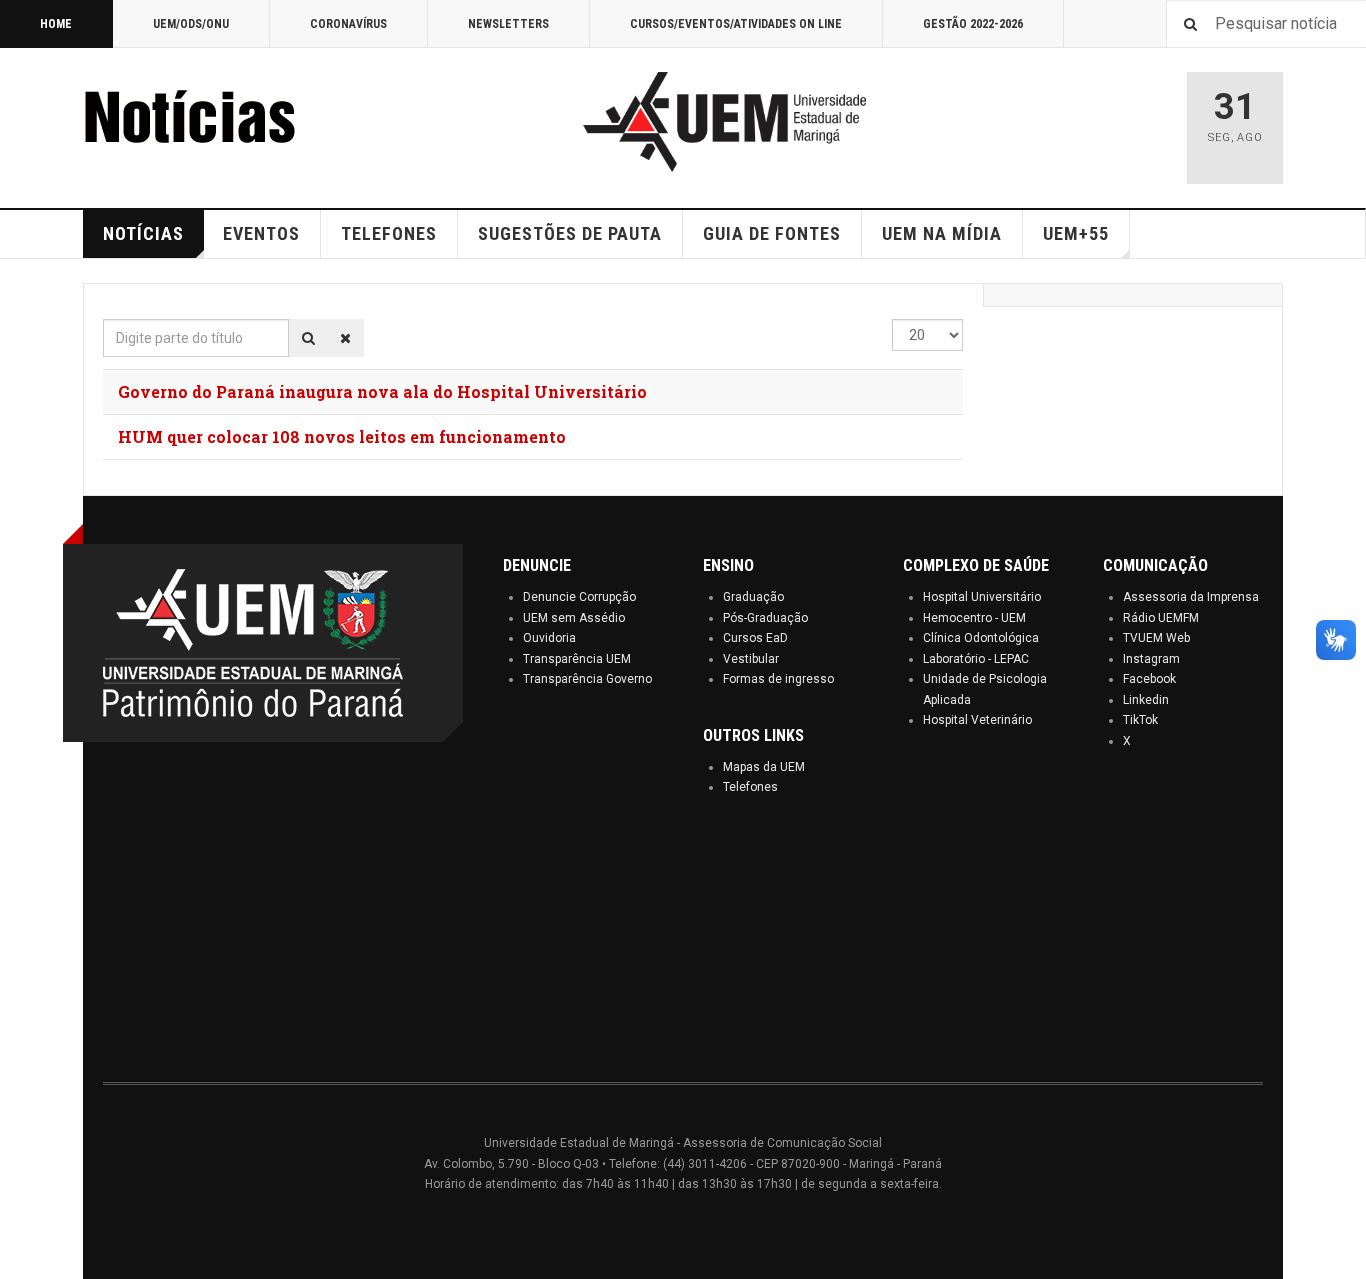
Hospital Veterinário (977, 720)
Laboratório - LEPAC (976, 659)
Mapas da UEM (764, 767)
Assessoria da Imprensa (1191, 597)
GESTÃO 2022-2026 (973, 24)
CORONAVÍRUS (348, 24)
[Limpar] (345, 338)
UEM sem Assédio (574, 618)
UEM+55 (1076, 233)
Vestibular (751, 659)
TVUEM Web (1156, 638)
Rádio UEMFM (1161, 618)
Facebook (1149, 679)
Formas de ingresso (778, 679)
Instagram (1151, 659)
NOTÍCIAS (143, 233)
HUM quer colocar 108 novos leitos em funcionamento (342, 436)
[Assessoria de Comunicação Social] (233, 122)
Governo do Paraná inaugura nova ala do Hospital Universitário (382, 391)
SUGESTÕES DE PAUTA (570, 233)
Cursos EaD (755, 638)
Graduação (753, 597)
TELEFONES (389, 233)
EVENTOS (261, 233)
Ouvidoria (549, 638)
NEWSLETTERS (508, 24)
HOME (56, 24)
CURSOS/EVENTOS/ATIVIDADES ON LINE (736, 24)
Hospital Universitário (982, 597)
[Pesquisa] (308, 338)
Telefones (750, 787)
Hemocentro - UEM (974, 618)
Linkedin (1146, 700)
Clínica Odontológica (981, 638)
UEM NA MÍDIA (942, 233)
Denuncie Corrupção (579, 597)
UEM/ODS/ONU (191, 24)
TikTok (1140, 720)
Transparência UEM (577, 659)
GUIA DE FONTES (772, 233)
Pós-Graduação (765, 618)
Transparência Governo (587, 679)
